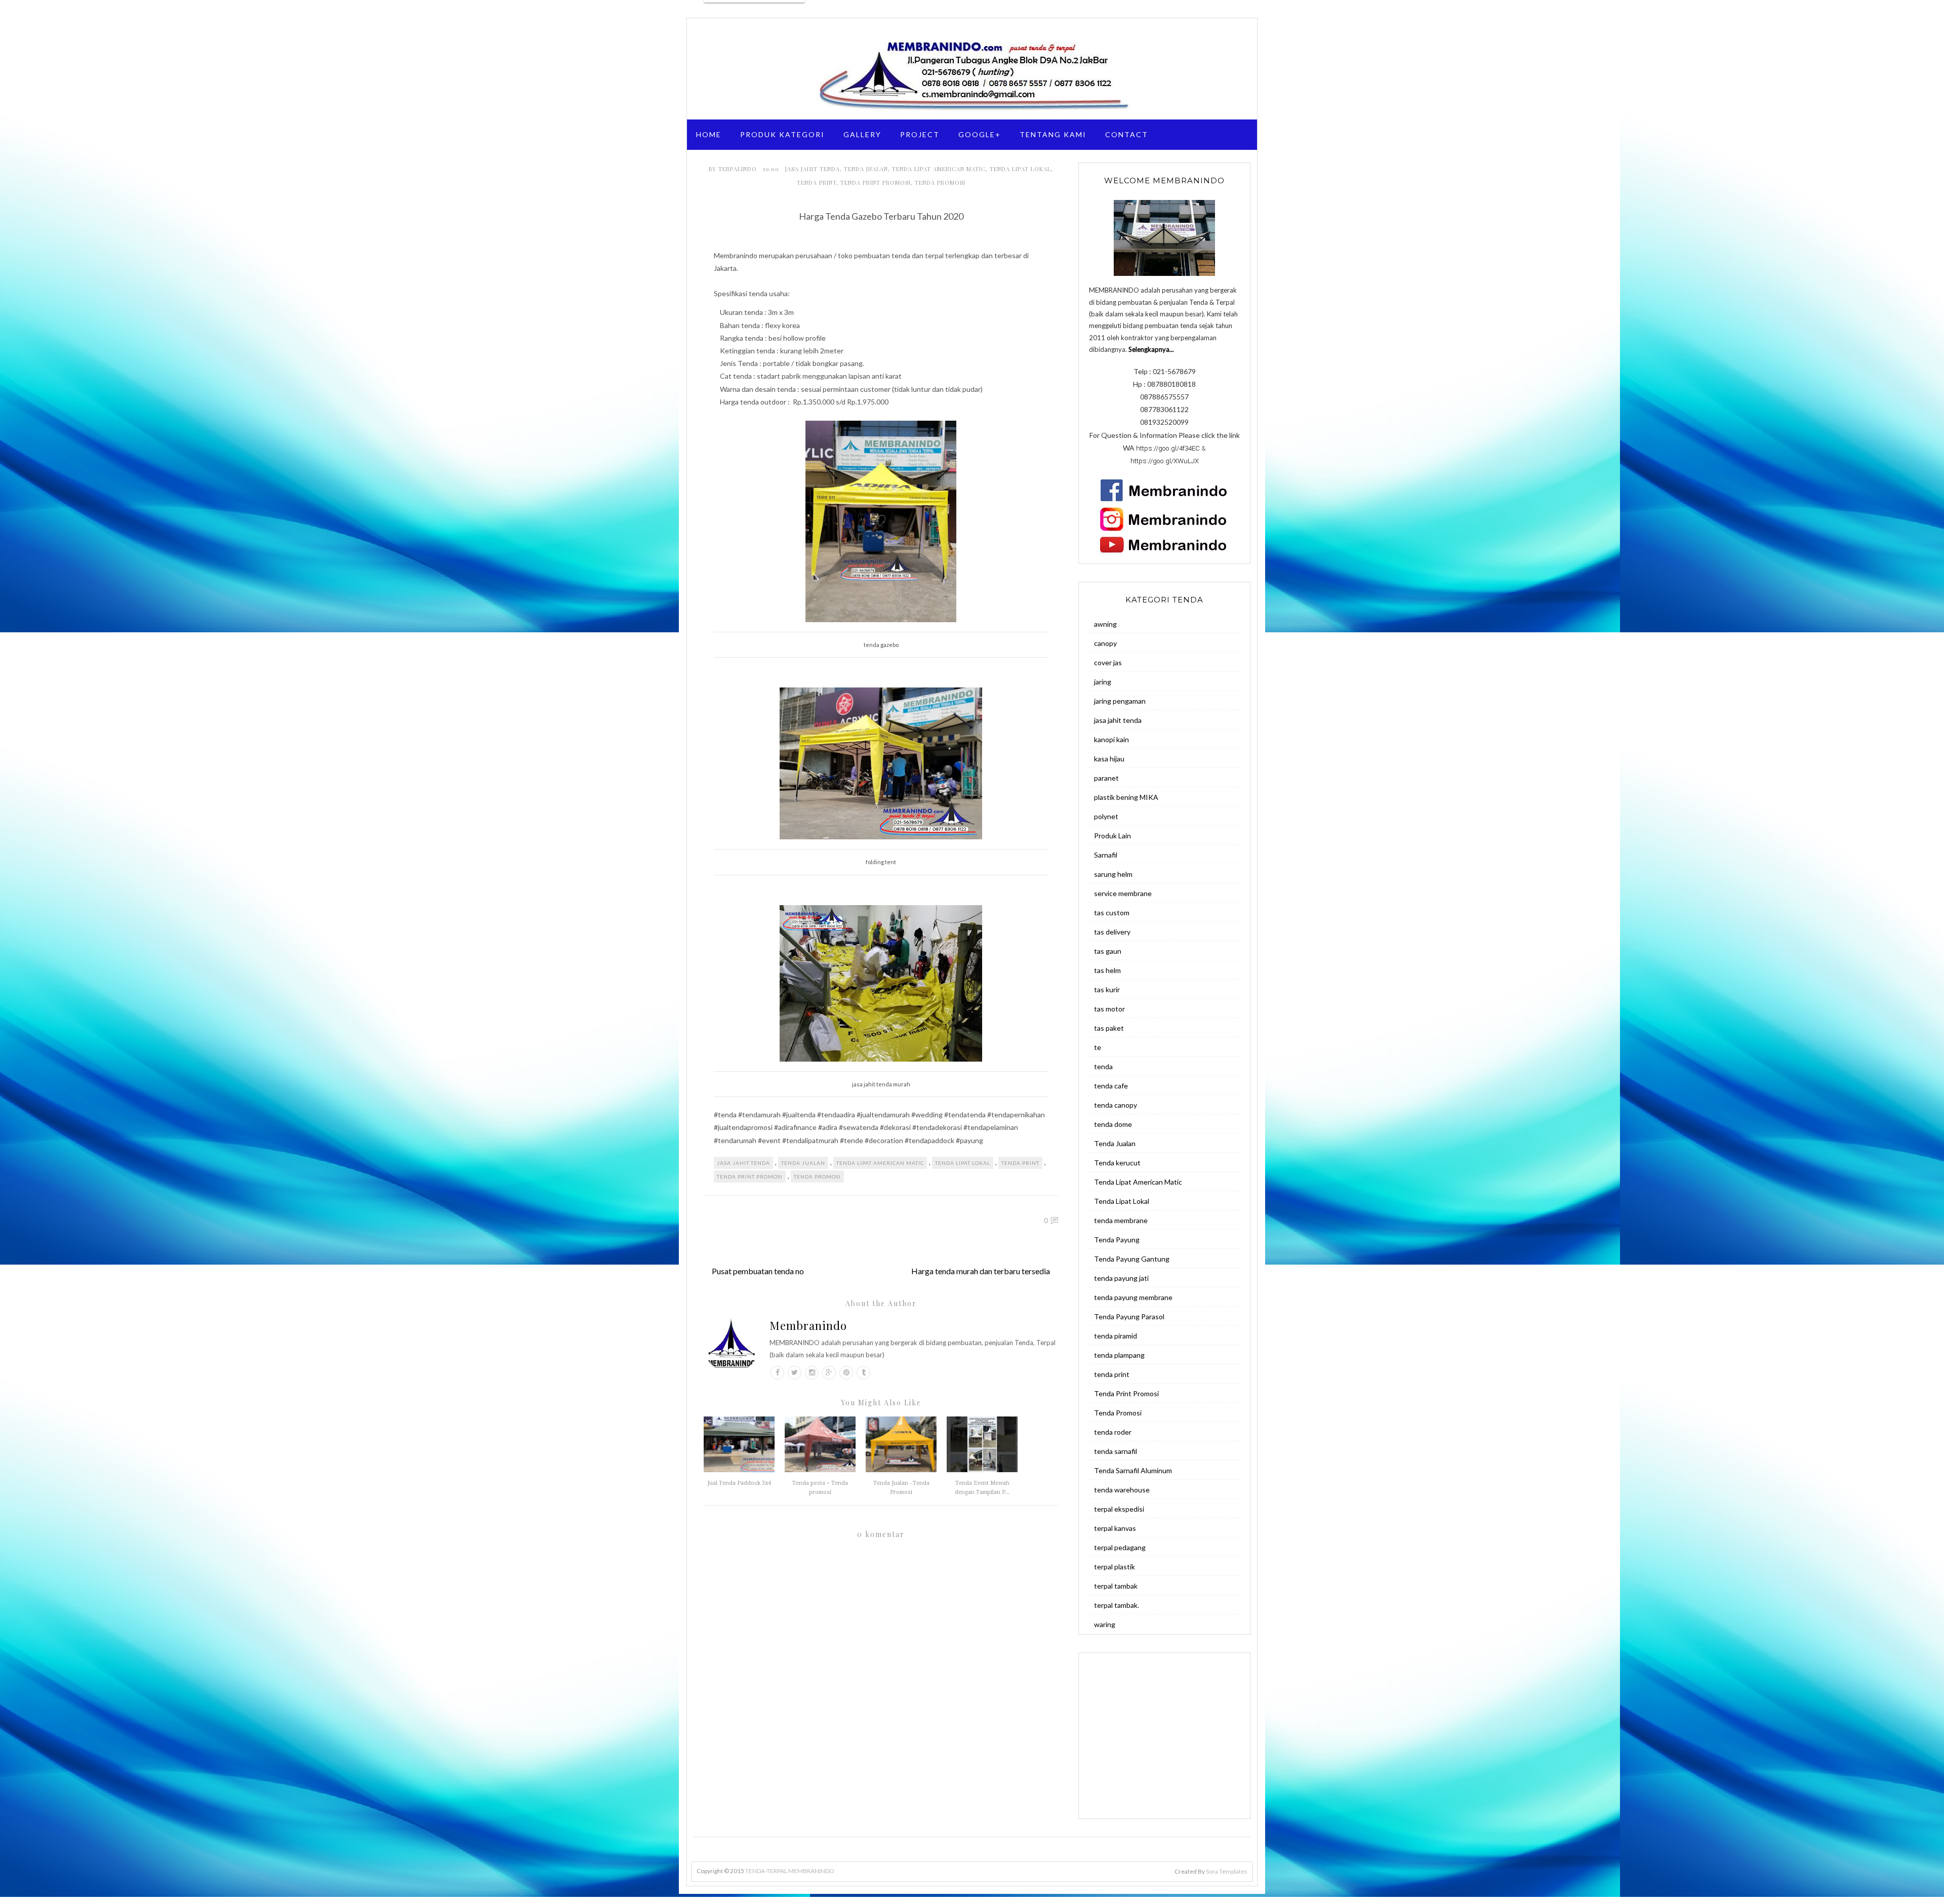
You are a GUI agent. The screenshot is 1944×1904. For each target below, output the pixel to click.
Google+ (980, 134)
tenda (1103, 1066)
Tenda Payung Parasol (1129, 1316)
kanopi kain (1111, 739)
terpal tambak (1116, 1586)
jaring (1103, 682)
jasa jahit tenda (813, 169)
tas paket (1109, 1028)
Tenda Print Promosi (876, 183)
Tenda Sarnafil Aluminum (1133, 1470)
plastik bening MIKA (1126, 797)
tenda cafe (1111, 1086)
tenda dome (1113, 1124)
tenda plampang (1119, 1355)
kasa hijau (1109, 759)
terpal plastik (1115, 1567)
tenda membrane (1121, 1220)
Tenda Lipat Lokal (1020, 169)
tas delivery (1112, 932)
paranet (1106, 778)
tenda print (817, 183)
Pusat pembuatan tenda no (758, 1271)
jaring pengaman (1120, 701)
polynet (1106, 816)
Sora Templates (1227, 1871)
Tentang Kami (1053, 134)
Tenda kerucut (1117, 1163)
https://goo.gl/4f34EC (1168, 448)
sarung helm (1113, 874)
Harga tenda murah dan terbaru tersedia (981, 1271)
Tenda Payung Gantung (1132, 1259)
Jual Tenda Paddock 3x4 (739, 1483)
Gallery (862, 134)
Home (709, 134)
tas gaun (1108, 951)
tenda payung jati (1121, 1278)
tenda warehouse (1122, 1490)
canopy (1105, 643)
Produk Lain (1112, 836)
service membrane (1123, 893)
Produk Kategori (782, 134)
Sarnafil (1106, 855)
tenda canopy (1116, 1105)
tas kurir (1107, 989)
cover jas (1108, 662)
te (1098, 1047)
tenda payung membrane (1133, 1297)
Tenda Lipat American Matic (939, 169)
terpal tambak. (1117, 1605)
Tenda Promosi (940, 183)
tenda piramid (1116, 1336)
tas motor (1109, 1009)
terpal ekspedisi (1119, 1509)
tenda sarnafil (1116, 1451)
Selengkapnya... (1151, 349)
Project (920, 134)
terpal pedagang (1120, 1547)
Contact (1127, 134)
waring (1105, 1624)
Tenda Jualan (866, 169)
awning (1105, 624)
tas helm (1107, 970)
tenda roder (1113, 1432)
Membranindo (808, 1325)
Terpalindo (739, 169)
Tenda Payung (1117, 1240)
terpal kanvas (1115, 1528)
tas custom (1112, 913)
